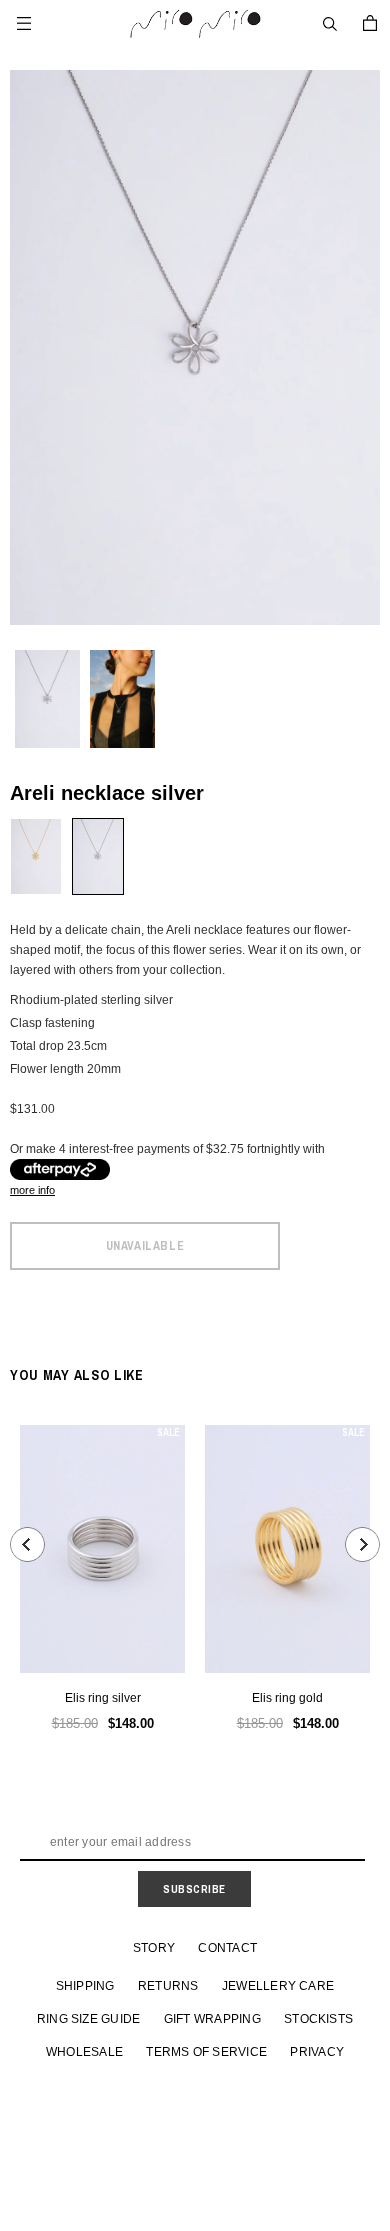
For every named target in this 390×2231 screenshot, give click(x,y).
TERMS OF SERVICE (206, 2052)
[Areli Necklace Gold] (36, 856)
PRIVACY (317, 2052)
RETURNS (168, 1986)
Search (330, 24)
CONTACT (227, 1948)
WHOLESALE (84, 2052)
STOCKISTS (318, 2019)
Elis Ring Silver (103, 1698)
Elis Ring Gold (287, 1698)
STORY (154, 1948)
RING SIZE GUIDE (89, 2019)
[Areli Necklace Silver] (98, 856)
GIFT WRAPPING (212, 2019)
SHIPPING (85, 1986)
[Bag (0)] (370, 23)
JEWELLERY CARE (278, 1986)
